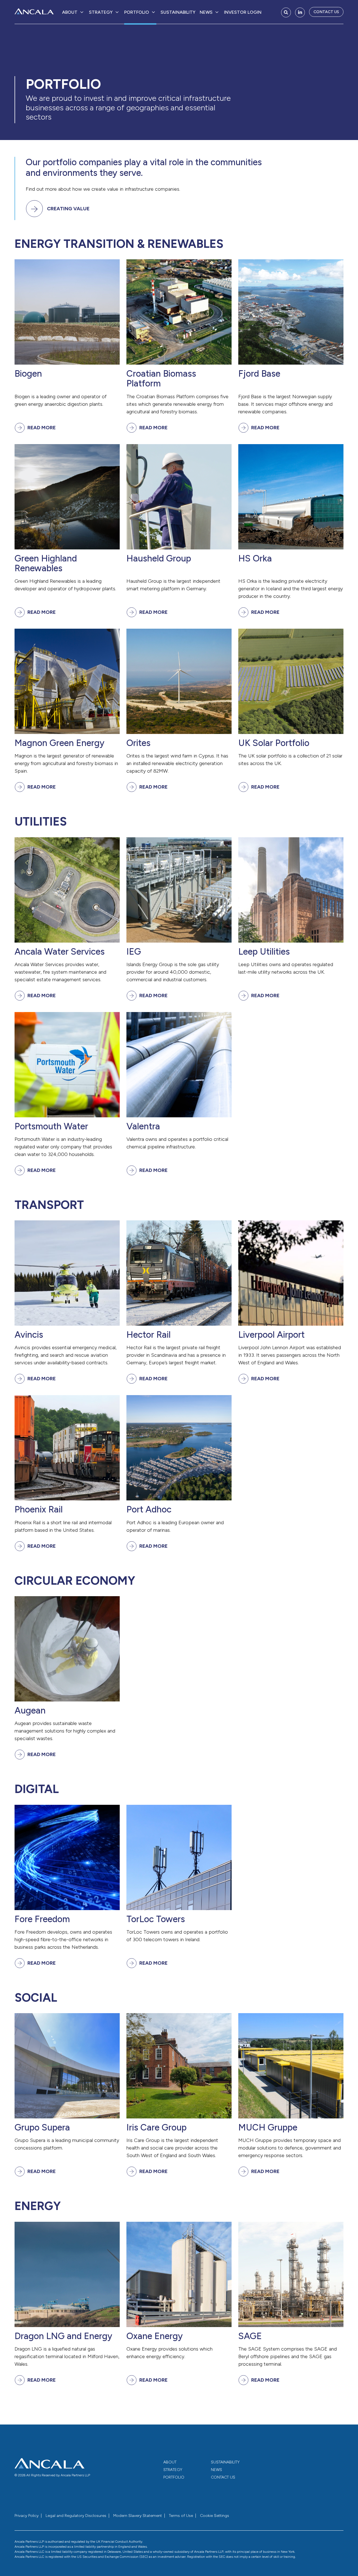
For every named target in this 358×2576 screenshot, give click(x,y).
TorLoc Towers (156, 1919)
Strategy (101, 12)
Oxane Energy (155, 2336)
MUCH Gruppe (268, 2128)
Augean (30, 1711)
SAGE (250, 2336)
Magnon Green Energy (59, 743)
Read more (42, 428)
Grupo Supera (42, 2128)
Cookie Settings (215, 2516)
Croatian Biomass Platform (161, 379)
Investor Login (243, 12)
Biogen (28, 374)
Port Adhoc (149, 1510)
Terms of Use (181, 2516)
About (70, 12)
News (206, 12)
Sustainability (178, 12)
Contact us (326, 12)
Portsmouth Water (51, 1126)
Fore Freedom (42, 1919)
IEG (134, 952)
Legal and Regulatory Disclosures (76, 2516)
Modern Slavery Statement (138, 2516)
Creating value (68, 209)
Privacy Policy (27, 2516)
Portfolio (137, 12)
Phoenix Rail (39, 1510)
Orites (138, 743)
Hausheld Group (159, 559)
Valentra (143, 1126)
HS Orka (255, 559)
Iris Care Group (156, 2128)
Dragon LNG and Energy (63, 2336)
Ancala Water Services (60, 952)
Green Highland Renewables (46, 563)
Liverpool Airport (271, 1335)
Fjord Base (259, 374)
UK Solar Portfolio (274, 743)
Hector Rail (149, 1335)
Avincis (29, 1335)
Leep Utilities (264, 952)
